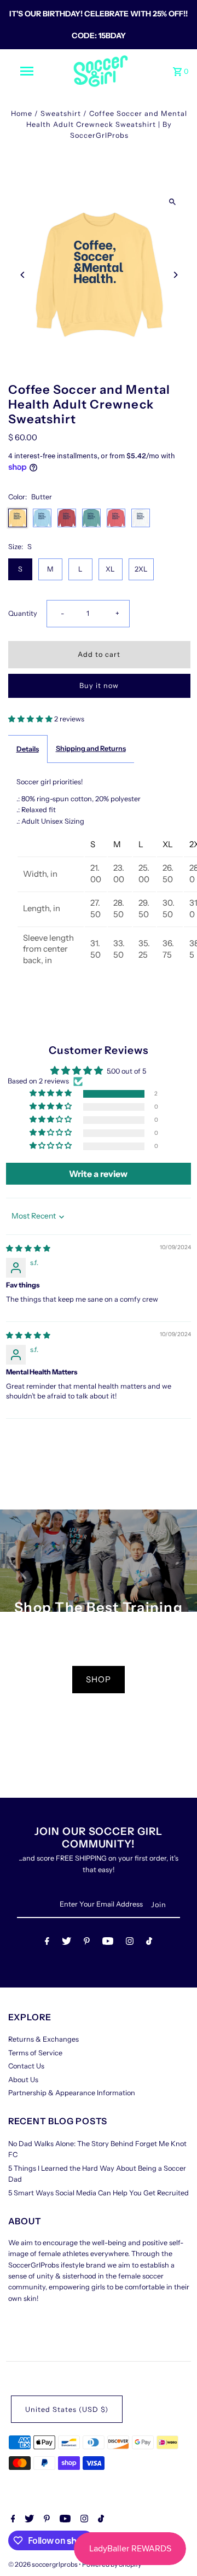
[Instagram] (130, 1943)
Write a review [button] (98, 1174)
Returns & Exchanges (44, 2039)
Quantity (23, 613)
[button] (31, 719)
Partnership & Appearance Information (72, 2093)
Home (22, 113)
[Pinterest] (87, 1943)
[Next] (175, 275)
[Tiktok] (149, 1943)
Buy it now (99, 686)
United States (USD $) (67, 2409)
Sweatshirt (61, 113)
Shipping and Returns (91, 748)
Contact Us (26, 2066)
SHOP (99, 1679)
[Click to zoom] (173, 202)
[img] (28, 1248)
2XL (141, 569)
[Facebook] (47, 1943)
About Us (23, 2080)
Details (28, 749)
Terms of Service (35, 2053)
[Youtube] (108, 1943)
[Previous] (23, 275)
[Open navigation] (26, 71)
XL (110, 569)
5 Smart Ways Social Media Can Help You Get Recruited (99, 2193)
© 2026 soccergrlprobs (44, 2564)
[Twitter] (66, 1943)
